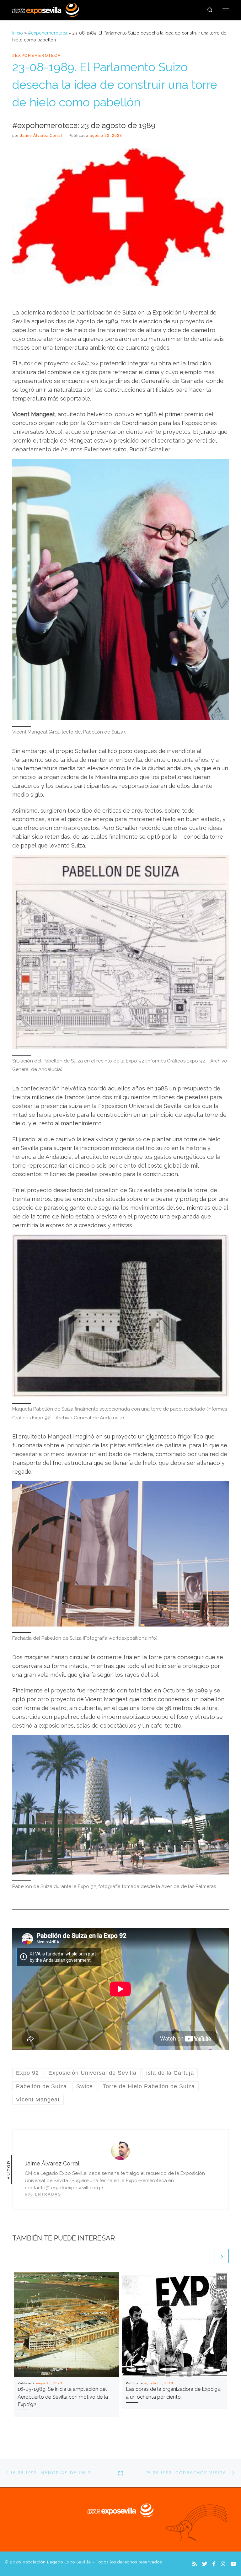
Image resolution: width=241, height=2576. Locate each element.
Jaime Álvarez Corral (41, 136)
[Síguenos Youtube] (233, 2564)
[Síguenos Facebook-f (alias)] (214, 2564)
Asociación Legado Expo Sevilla (57, 2562)
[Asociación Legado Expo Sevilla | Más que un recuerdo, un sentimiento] (46, 9)
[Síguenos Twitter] (205, 2564)
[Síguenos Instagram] (223, 2564)
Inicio (18, 33)
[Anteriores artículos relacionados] (206, 2256)
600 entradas (43, 2194)
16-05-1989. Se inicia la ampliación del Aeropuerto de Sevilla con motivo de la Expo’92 (63, 2397)
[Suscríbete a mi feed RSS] (195, 2564)
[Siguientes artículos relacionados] (222, 2256)
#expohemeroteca (48, 33)
